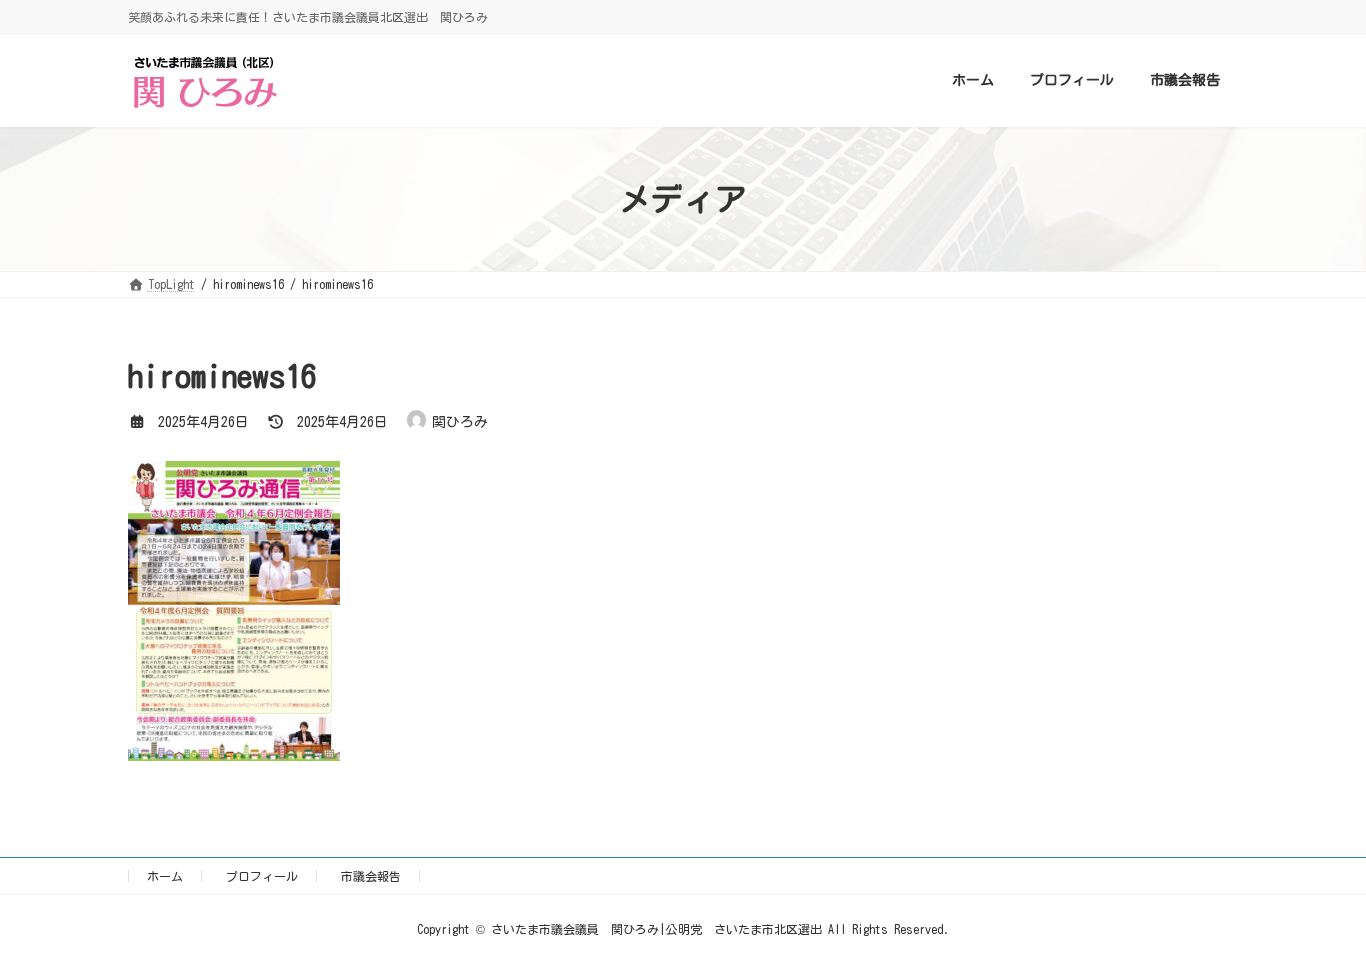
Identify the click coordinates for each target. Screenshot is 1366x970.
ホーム (165, 876)
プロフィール (262, 876)
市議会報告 (371, 876)
